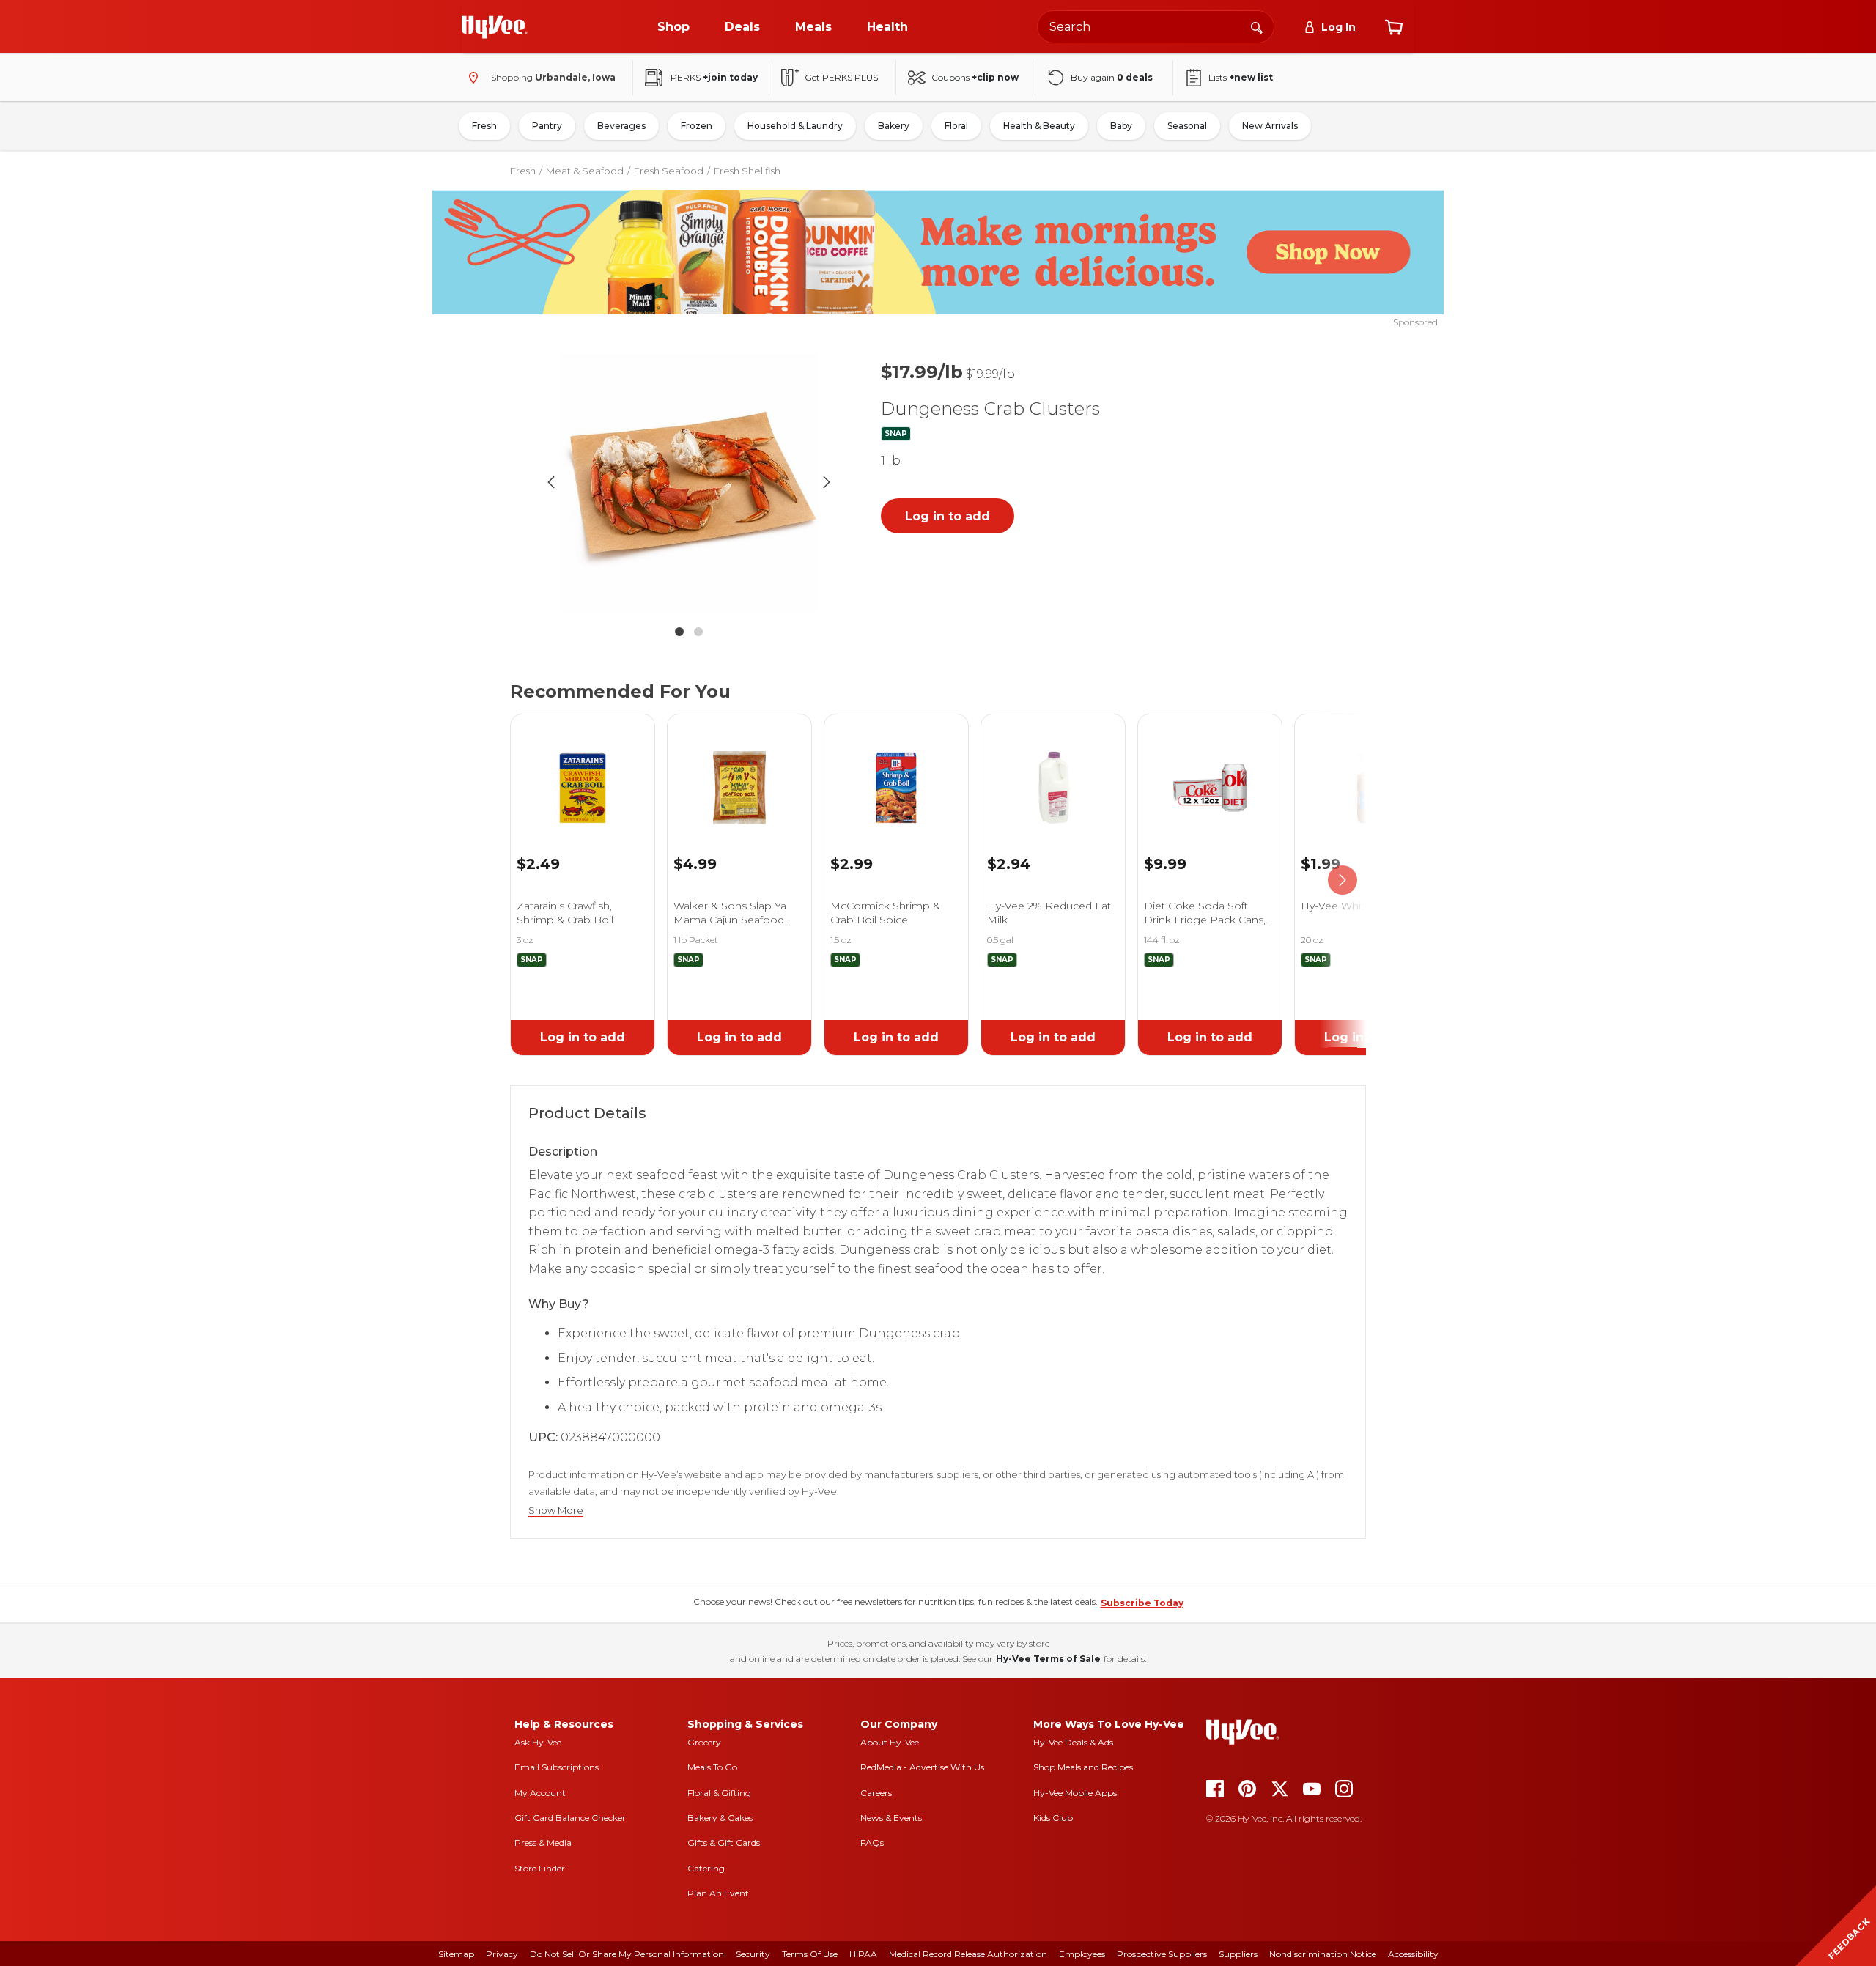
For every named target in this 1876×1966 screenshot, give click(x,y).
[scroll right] (1343, 881)
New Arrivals (1270, 126)
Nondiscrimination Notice (1323, 1954)
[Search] (1257, 26)
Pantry (547, 126)
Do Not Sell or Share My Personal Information (627, 1954)
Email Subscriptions (557, 1767)
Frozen (697, 126)
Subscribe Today (1142, 1603)
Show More (556, 1511)
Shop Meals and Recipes (1083, 1767)
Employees (1082, 1954)
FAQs (872, 1843)
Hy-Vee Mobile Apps (1075, 1793)
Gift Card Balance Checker (570, 1818)
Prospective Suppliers (1162, 1954)
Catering (706, 1868)
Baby (1121, 126)
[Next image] (827, 482)
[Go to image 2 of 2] (698, 632)
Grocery (704, 1742)
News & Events (891, 1818)
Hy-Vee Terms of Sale (1048, 1659)
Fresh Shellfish (747, 171)
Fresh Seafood (669, 171)
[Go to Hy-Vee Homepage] (495, 27)
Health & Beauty (1039, 126)
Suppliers (1238, 1954)
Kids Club (1053, 1818)
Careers (876, 1793)
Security (753, 1954)
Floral (956, 126)
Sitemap (456, 1954)
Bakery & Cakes (720, 1818)
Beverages (621, 126)
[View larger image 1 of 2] (689, 482)
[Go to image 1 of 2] (679, 632)
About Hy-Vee (890, 1742)
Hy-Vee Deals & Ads (1073, 1742)
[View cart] (1394, 27)
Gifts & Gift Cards (724, 1843)
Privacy (502, 1954)
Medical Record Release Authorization (968, 1954)
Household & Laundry (795, 126)
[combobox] (1156, 27)
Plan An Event (718, 1893)
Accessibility (1413, 1954)
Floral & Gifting (719, 1793)
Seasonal (1187, 126)
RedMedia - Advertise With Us (922, 1767)
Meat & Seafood (585, 171)
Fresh (484, 126)
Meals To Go (712, 1767)
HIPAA (863, 1954)
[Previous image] (551, 482)
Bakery (894, 126)
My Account (540, 1793)
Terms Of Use (810, 1954)
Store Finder (540, 1868)
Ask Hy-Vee (538, 1742)
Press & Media (543, 1843)
